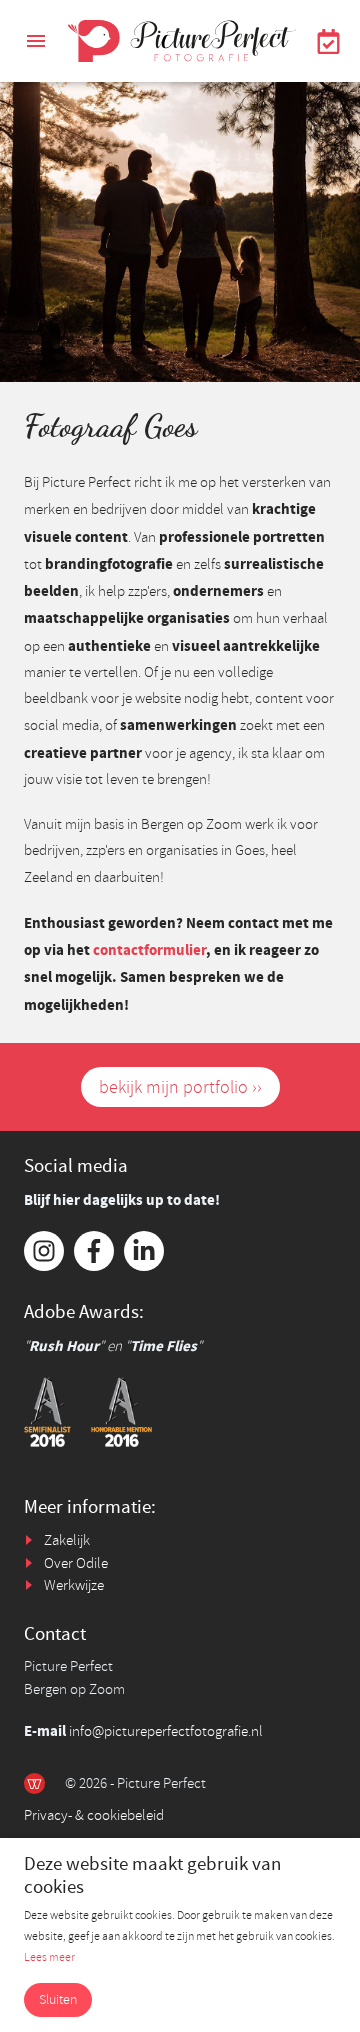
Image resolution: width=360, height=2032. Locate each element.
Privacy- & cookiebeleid (94, 1815)
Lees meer (49, 1957)
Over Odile (76, 1563)
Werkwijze (74, 1585)
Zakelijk (67, 1540)
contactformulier (149, 950)
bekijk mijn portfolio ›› (180, 1087)
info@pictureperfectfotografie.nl (166, 1731)
